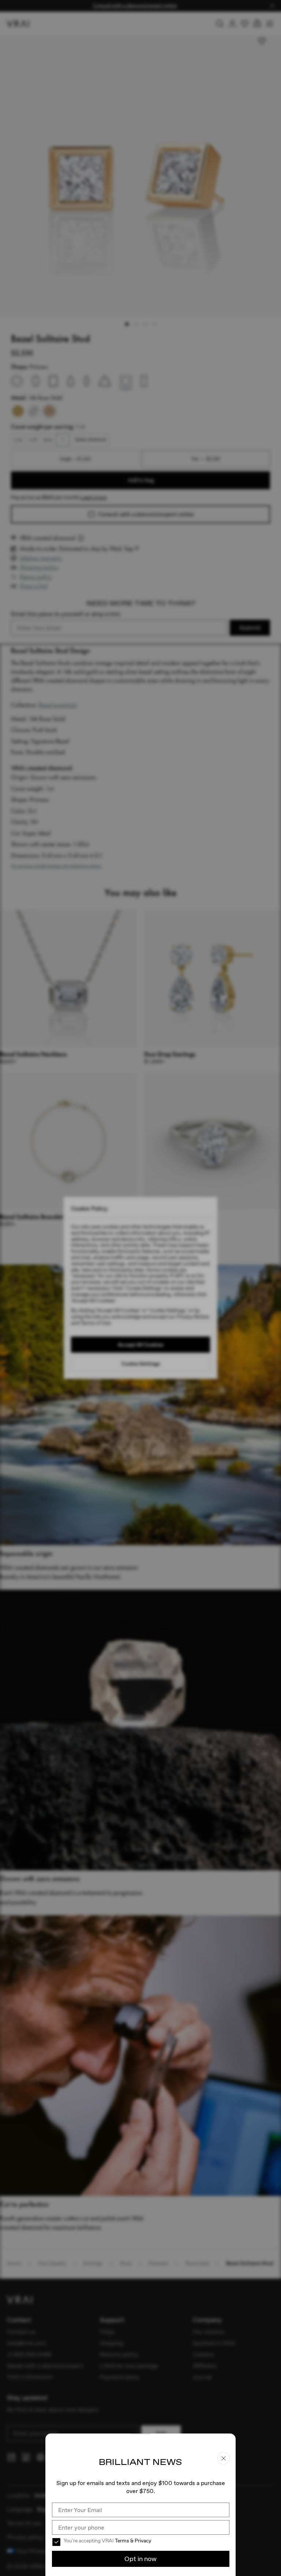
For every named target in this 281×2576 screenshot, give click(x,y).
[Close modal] (140, 1288)
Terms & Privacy (133, 2541)
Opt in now (140, 2559)
